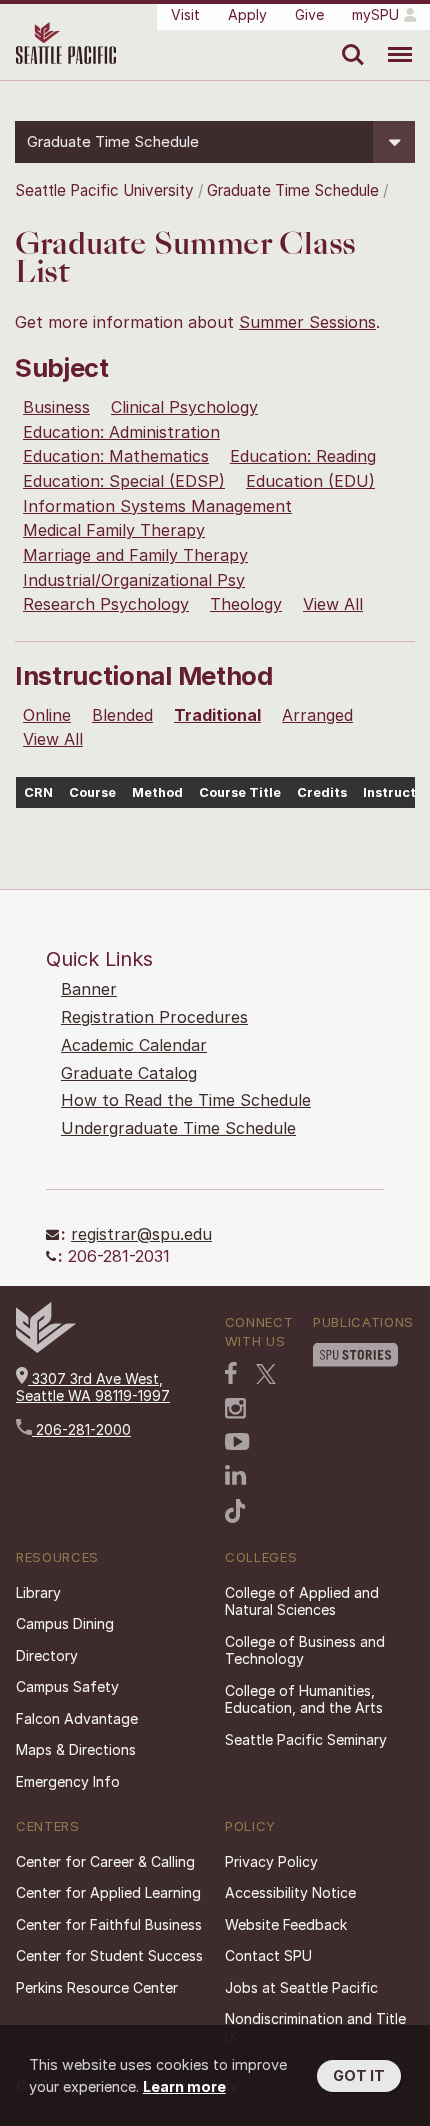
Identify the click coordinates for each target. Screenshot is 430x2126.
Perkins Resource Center (97, 1987)
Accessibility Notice (290, 1892)
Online (47, 715)
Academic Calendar (134, 1045)
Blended (122, 715)
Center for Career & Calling (105, 1861)
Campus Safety (67, 1686)
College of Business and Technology (305, 1650)
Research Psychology (106, 604)
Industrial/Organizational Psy (134, 580)
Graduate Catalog (129, 1073)
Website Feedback (286, 1924)
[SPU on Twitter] (266, 1374)
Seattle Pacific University (104, 190)
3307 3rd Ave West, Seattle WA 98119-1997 (93, 1387)
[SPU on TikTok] (235, 1511)
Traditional (217, 715)
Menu (392, 40)
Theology (246, 604)
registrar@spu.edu (141, 1234)
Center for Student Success (109, 1955)
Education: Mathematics (116, 456)
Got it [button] (359, 2075)
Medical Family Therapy (114, 530)
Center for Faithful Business (109, 1924)
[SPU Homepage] (46, 1347)
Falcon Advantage (77, 1718)
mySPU (375, 14)
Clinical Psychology (184, 407)
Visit (185, 14)
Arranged (317, 715)
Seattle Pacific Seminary (306, 1739)
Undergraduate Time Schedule (178, 1128)
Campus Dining (65, 1623)
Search (348, 40)
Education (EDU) (310, 481)
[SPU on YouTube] (237, 1442)
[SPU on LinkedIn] (236, 1475)
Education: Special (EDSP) (124, 481)
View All (333, 604)
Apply (247, 14)
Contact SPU (268, 1955)
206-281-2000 (81, 1429)
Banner (89, 989)
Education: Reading (303, 456)
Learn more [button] (184, 2086)
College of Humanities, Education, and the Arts (304, 1699)
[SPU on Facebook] (231, 1373)
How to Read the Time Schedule (186, 1100)
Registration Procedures (154, 1017)
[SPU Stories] (355, 1355)
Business (56, 407)
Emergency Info (68, 1781)
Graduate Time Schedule (295, 190)
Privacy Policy (271, 1861)
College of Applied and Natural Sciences (302, 1601)
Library (38, 1592)
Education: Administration (121, 432)
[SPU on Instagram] (235, 1408)
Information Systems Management (157, 506)
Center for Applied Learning (108, 1892)
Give (309, 14)
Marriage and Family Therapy (135, 555)
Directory (47, 1655)
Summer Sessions (307, 322)
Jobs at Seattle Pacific (301, 1987)
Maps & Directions (76, 1749)
